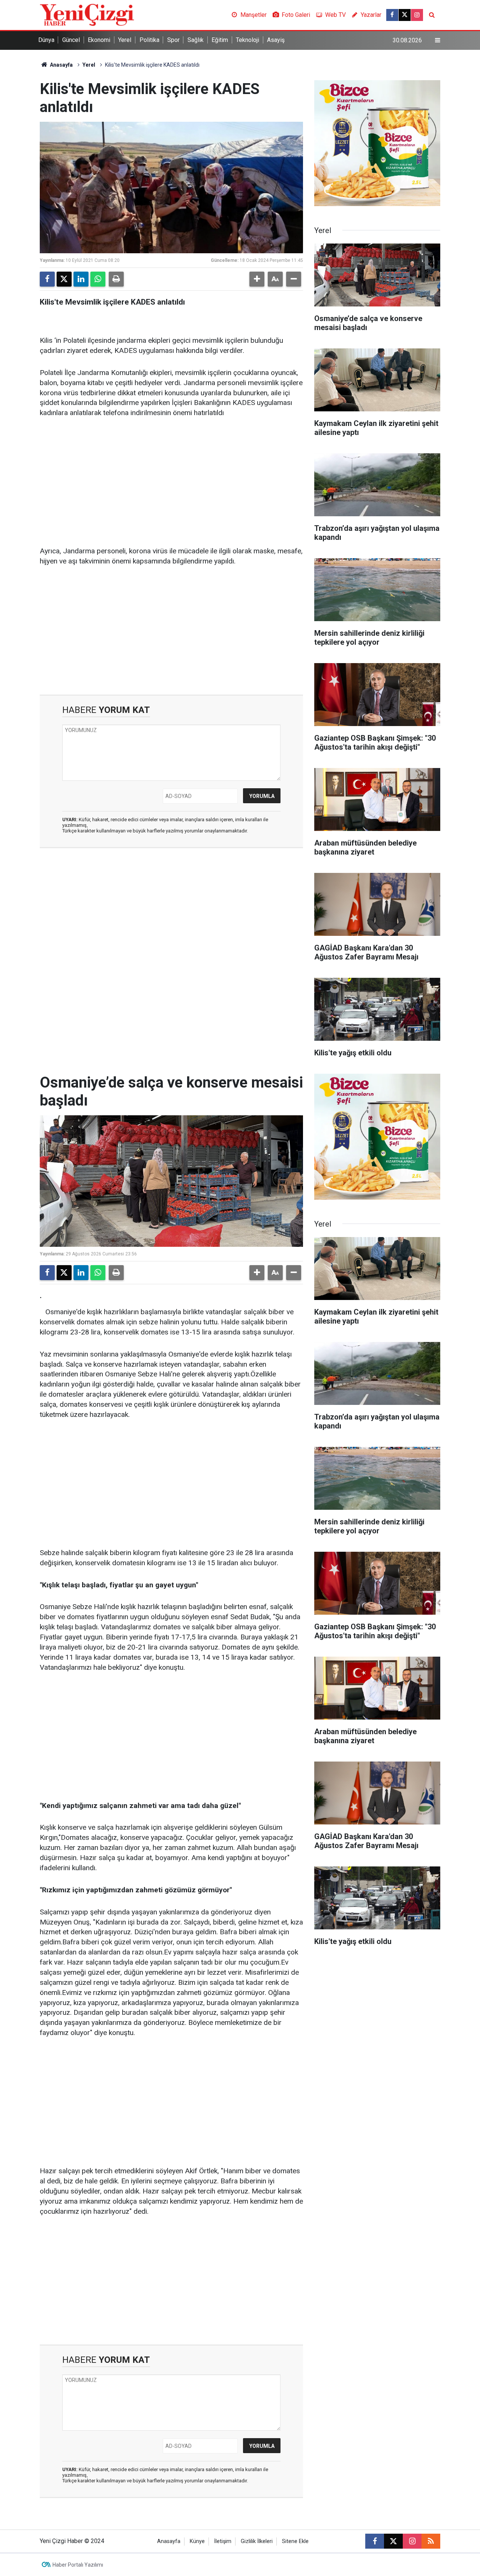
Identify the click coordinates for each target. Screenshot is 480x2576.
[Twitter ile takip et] (405, 15)
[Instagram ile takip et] (417, 15)
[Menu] (438, 40)
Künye (197, 2541)
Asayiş (276, 40)
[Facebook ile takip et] (392, 15)
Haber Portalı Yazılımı (78, 2565)
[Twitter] (64, 279)
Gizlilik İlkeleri (257, 2541)
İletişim (223, 2541)
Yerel (125, 40)
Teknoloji (247, 40)
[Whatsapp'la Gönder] (98, 279)
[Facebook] (47, 279)
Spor (173, 40)
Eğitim (220, 40)
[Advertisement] (171, 483)
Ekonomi (99, 40)
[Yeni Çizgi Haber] (87, 14)
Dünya (46, 40)
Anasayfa (61, 65)
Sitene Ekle (295, 2541)
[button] (257, 279)
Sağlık (196, 40)
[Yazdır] (116, 279)
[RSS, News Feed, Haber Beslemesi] (431, 2541)
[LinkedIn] (81, 279)
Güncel (71, 40)
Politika (149, 40)
